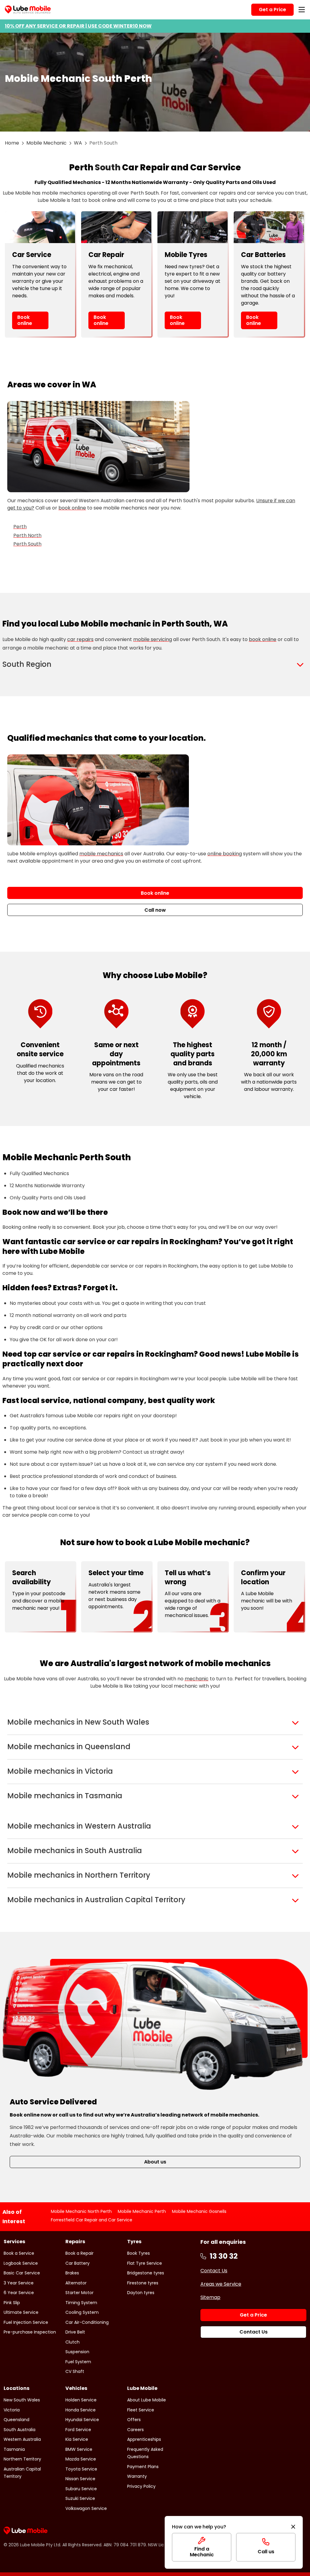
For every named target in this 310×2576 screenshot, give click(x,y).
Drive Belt (75, 2332)
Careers (135, 2430)
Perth (20, 527)
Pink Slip (12, 2303)
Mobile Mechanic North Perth (81, 2211)
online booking (225, 854)
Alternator (76, 2283)
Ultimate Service (21, 2312)
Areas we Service (221, 2284)
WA (78, 143)
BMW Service (79, 2449)
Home (12, 143)
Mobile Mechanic (46, 143)
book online (72, 508)
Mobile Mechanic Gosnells (199, 2211)
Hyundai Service (82, 2420)
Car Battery (77, 2263)
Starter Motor (79, 2293)
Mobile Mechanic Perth (142, 2211)
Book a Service (19, 2253)
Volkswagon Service (86, 2508)
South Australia (20, 2430)
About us (155, 2162)
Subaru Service (81, 2489)
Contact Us (214, 2271)
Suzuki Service (80, 2498)
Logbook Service (21, 2263)
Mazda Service (81, 2459)
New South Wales (22, 2400)
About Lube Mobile (147, 2400)
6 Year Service (19, 2293)
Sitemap (210, 2297)
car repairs (80, 639)
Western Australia (22, 2439)
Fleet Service (141, 2410)
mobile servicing (153, 639)
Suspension (77, 2352)
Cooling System (82, 2312)
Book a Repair (79, 2253)
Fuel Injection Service (26, 2322)
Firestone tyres (143, 2283)
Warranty (137, 2476)
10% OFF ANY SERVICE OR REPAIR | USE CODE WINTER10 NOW (78, 26)
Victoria (12, 2410)
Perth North (27, 535)
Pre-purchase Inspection (30, 2332)
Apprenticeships (144, 2439)
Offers (134, 2420)
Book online (25, 320)
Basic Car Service (22, 2273)
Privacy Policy (141, 2486)
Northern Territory (22, 2459)
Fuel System (78, 2362)
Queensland (16, 2420)
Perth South (27, 544)
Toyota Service (81, 2469)
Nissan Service (80, 2479)
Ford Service (78, 2430)
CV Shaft (75, 2371)
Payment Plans (143, 2467)
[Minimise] (293, 2527)
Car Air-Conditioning (87, 2322)
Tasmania (14, 2449)
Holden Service (81, 2400)
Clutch (73, 2342)
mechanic (197, 1679)
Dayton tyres (141, 2293)
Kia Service (77, 2439)
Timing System (81, 2303)
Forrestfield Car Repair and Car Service (92, 2220)
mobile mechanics (101, 854)
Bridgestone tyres (146, 2273)
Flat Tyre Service (145, 2263)
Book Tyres (139, 2253)
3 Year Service (19, 2283)
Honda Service (81, 2410)
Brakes (72, 2273)
